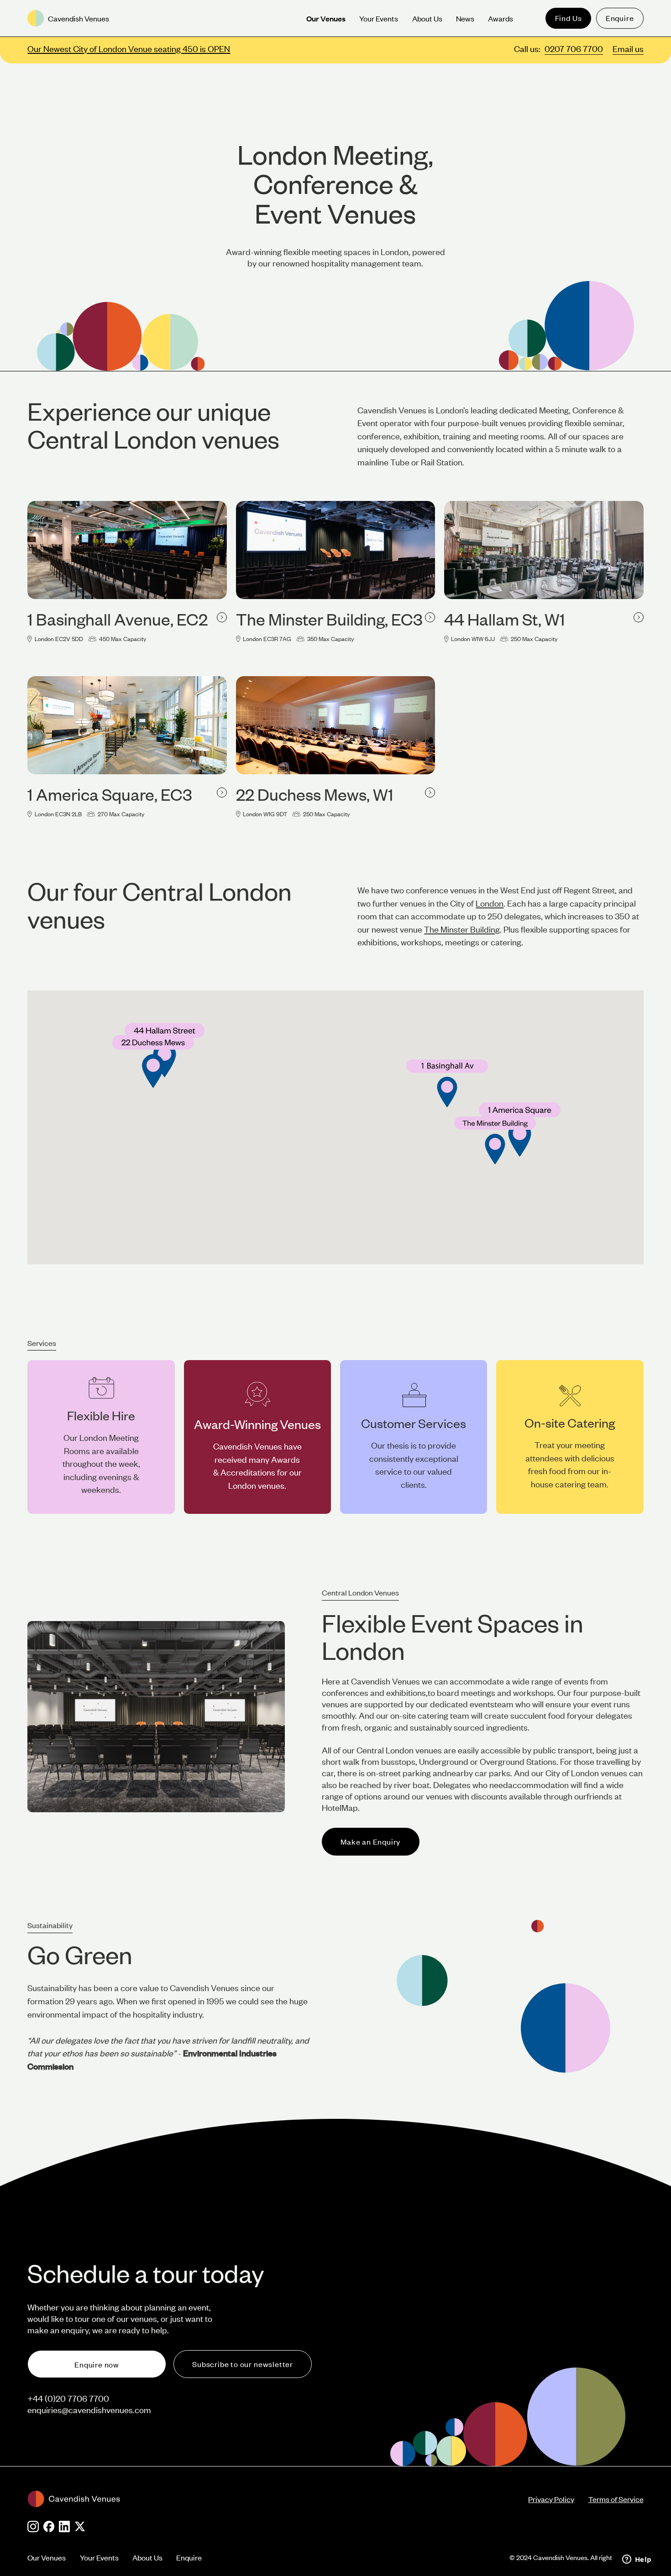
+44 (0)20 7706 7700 (68, 2398)
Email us (628, 49)
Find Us (569, 18)
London (490, 903)
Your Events (99, 2557)
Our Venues (47, 2557)
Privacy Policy (551, 2499)
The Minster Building (462, 929)
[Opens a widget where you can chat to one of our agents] (637, 2560)
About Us (147, 2557)
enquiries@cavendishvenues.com (89, 2410)
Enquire (620, 18)
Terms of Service (616, 2499)
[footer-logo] (278, 2499)
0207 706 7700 (574, 49)
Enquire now (97, 2364)
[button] (495, 1140)
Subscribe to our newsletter (243, 2364)
